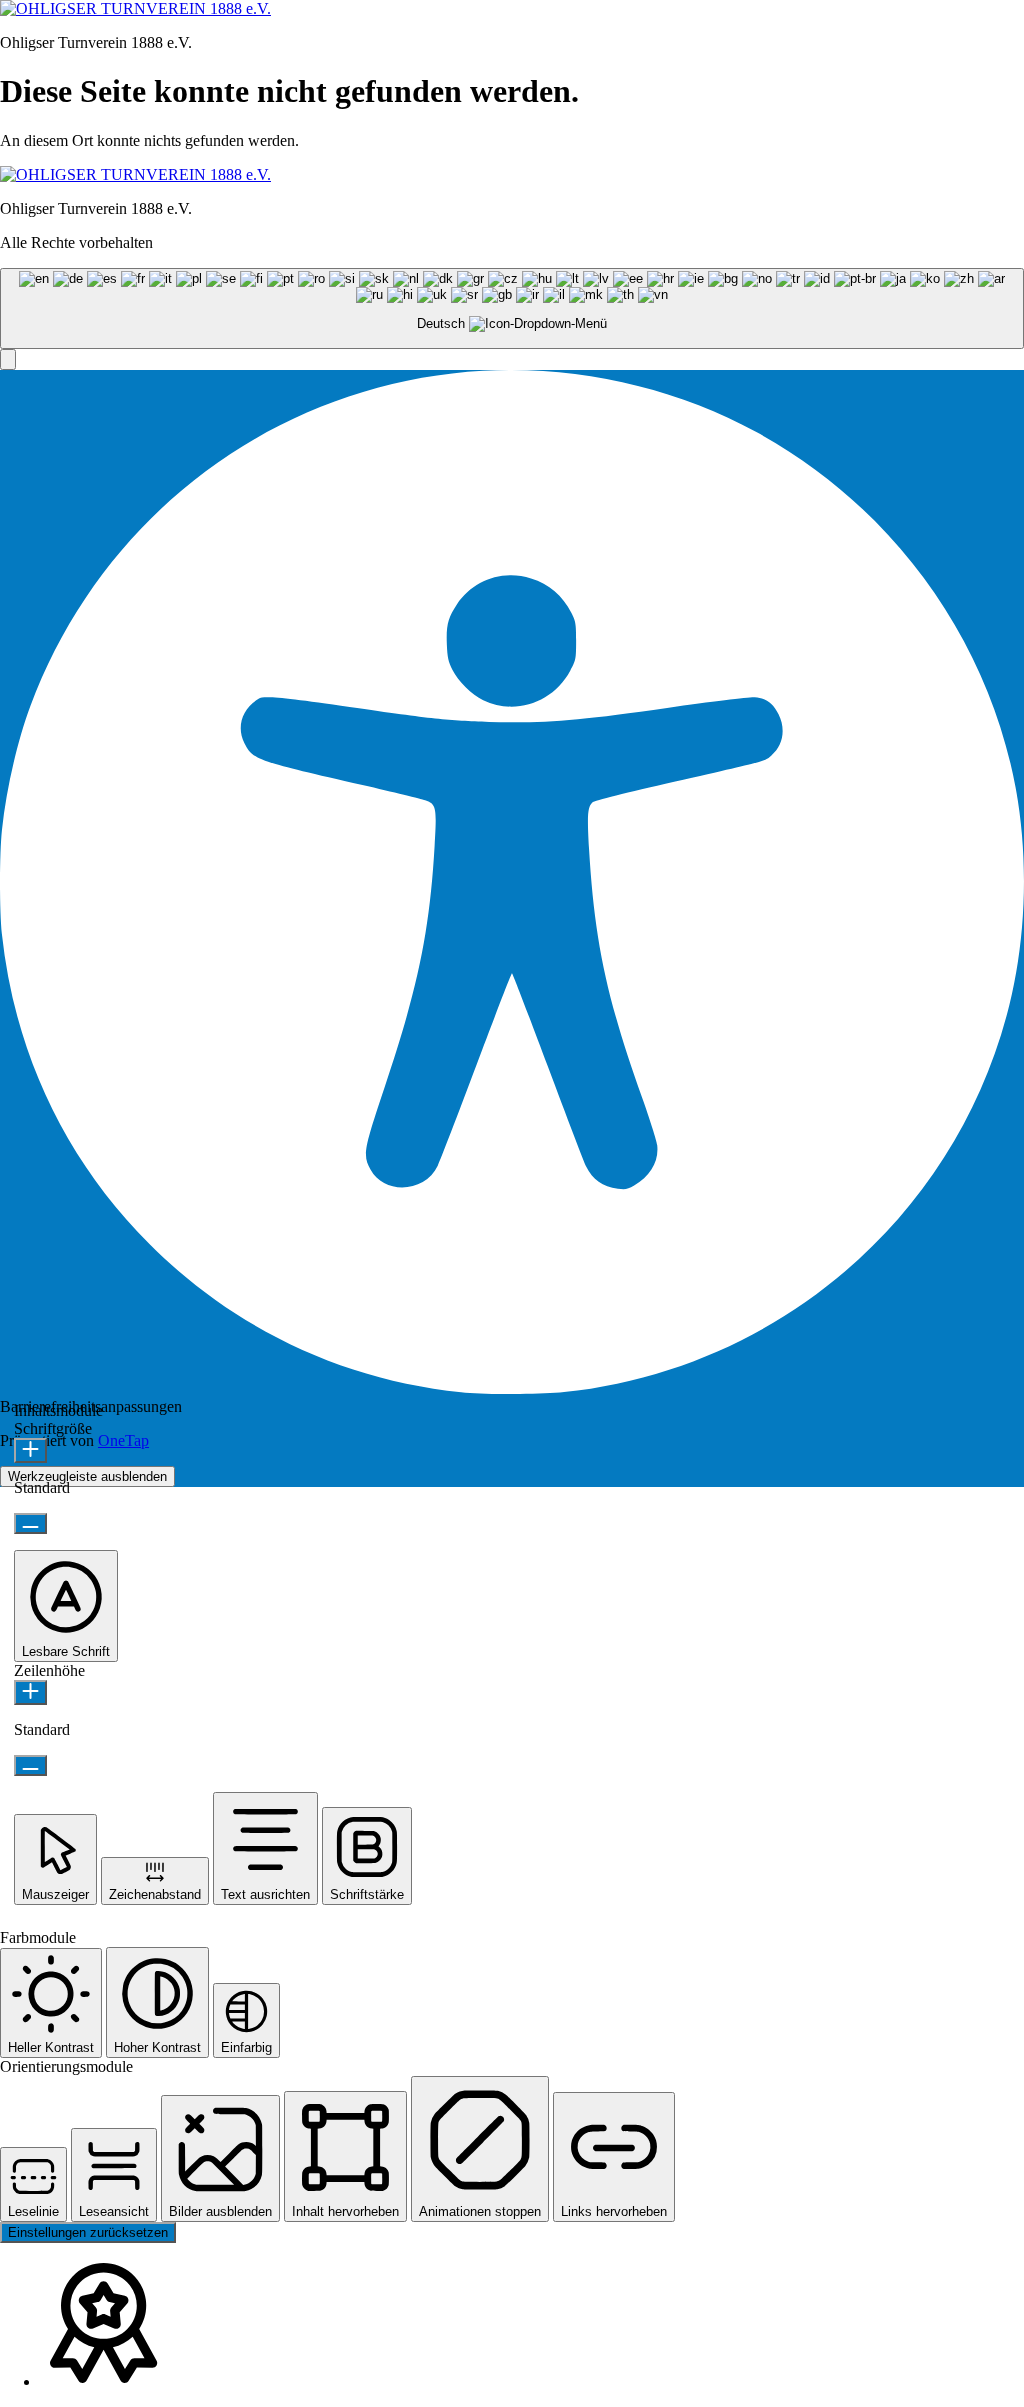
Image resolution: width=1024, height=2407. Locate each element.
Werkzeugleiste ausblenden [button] (87, 1476)
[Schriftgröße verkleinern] (30, 1523)
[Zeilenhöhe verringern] (30, 1765)
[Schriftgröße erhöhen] (30, 1450)
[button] (8, 359)
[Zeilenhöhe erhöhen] (30, 1692)
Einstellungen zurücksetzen (88, 2232)
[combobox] (512, 308)
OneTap (123, 1440)
